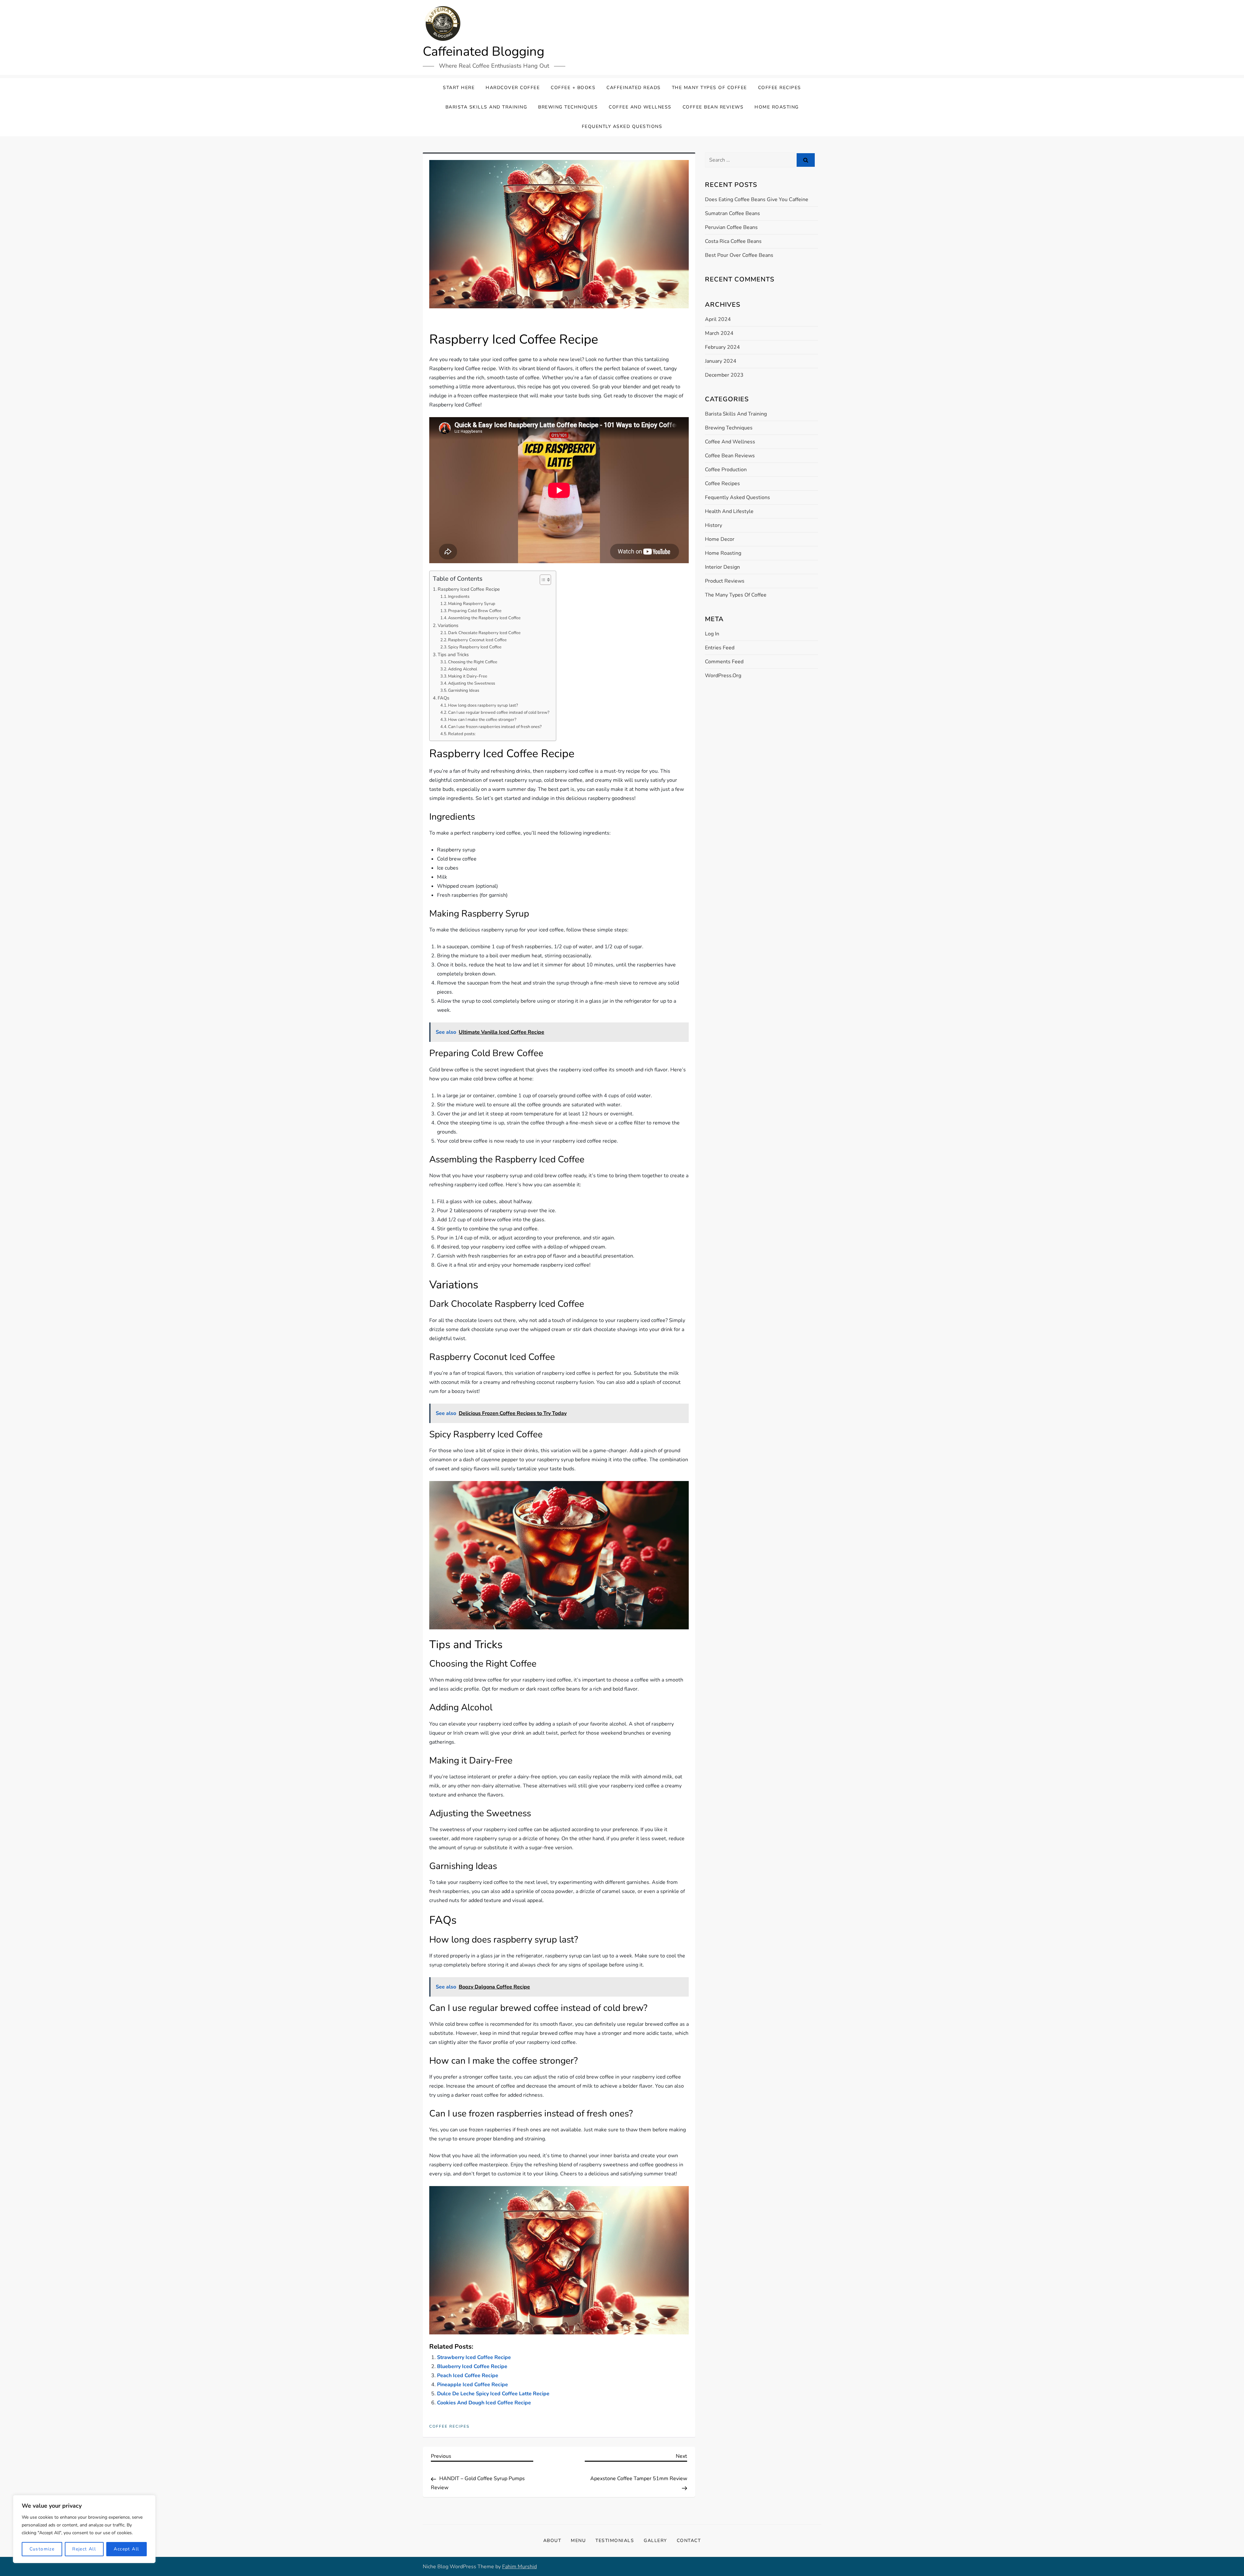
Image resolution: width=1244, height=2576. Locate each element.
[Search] (806, 160)
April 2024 (718, 319)
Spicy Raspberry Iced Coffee (475, 647)
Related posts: (462, 734)
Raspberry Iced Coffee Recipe (469, 589)
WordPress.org (723, 676)
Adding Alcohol (463, 669)
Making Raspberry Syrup (472, 604)
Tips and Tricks (453, 655)
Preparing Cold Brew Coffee (475, 611)
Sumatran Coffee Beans (732, 213)
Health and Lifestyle (729, 511)
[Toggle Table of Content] (542, 580)
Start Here (459, 88)
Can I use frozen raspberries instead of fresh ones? (495, 727)
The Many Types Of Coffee (709, 88)
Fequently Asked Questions (622, 126)
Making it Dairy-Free (468, 676)
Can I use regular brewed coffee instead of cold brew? (499, 712)
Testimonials (615, 2541)
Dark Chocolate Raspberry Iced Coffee (484, 633)
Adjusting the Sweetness (472, 683)
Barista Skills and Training (486, 107)
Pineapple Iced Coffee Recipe (472, 2385)
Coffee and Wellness (640, 107)
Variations (448, 625)
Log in (712, 634)
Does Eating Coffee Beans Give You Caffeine (757, 199)
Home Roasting (777, 107)
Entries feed (720, 648)
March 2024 (719, 333)
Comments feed (724, 662)
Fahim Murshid (519, 2567)
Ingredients (459, 597)
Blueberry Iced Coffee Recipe (472, 2366)
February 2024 (722, 347)
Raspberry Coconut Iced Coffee (477, 640)
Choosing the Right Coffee (473, 662)
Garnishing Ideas (464, 690)
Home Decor (720, 539)
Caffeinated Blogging (484, 51)
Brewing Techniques (568, 107)
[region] (84, 2529)
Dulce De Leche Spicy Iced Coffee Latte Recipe (493, 2394)
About (552, 2541)
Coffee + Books (573, 88)
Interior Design (722, 567)
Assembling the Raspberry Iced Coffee (484, 618)
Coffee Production (726, 470)
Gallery (655, 2541)
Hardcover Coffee (513, 88)
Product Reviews (725, 581)
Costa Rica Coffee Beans (733, 241)
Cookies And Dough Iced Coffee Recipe (484, 2403)
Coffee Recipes (780, 88)
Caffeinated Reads (634, 88)
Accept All (126, 2549)
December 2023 (724, 375)
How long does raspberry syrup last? (483, 705)
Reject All (84, 2549)
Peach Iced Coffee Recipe (468, 2376)
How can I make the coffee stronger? (482, 720)
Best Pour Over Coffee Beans (739, 255)
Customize (42, 2549)
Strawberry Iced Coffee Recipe (474, 2357)
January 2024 (721, 361)
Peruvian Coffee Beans (731, 227)
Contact (689, 2541)
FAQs (443, 698)
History (714, 525)
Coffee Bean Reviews (713, 107)
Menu (578, 2541)
